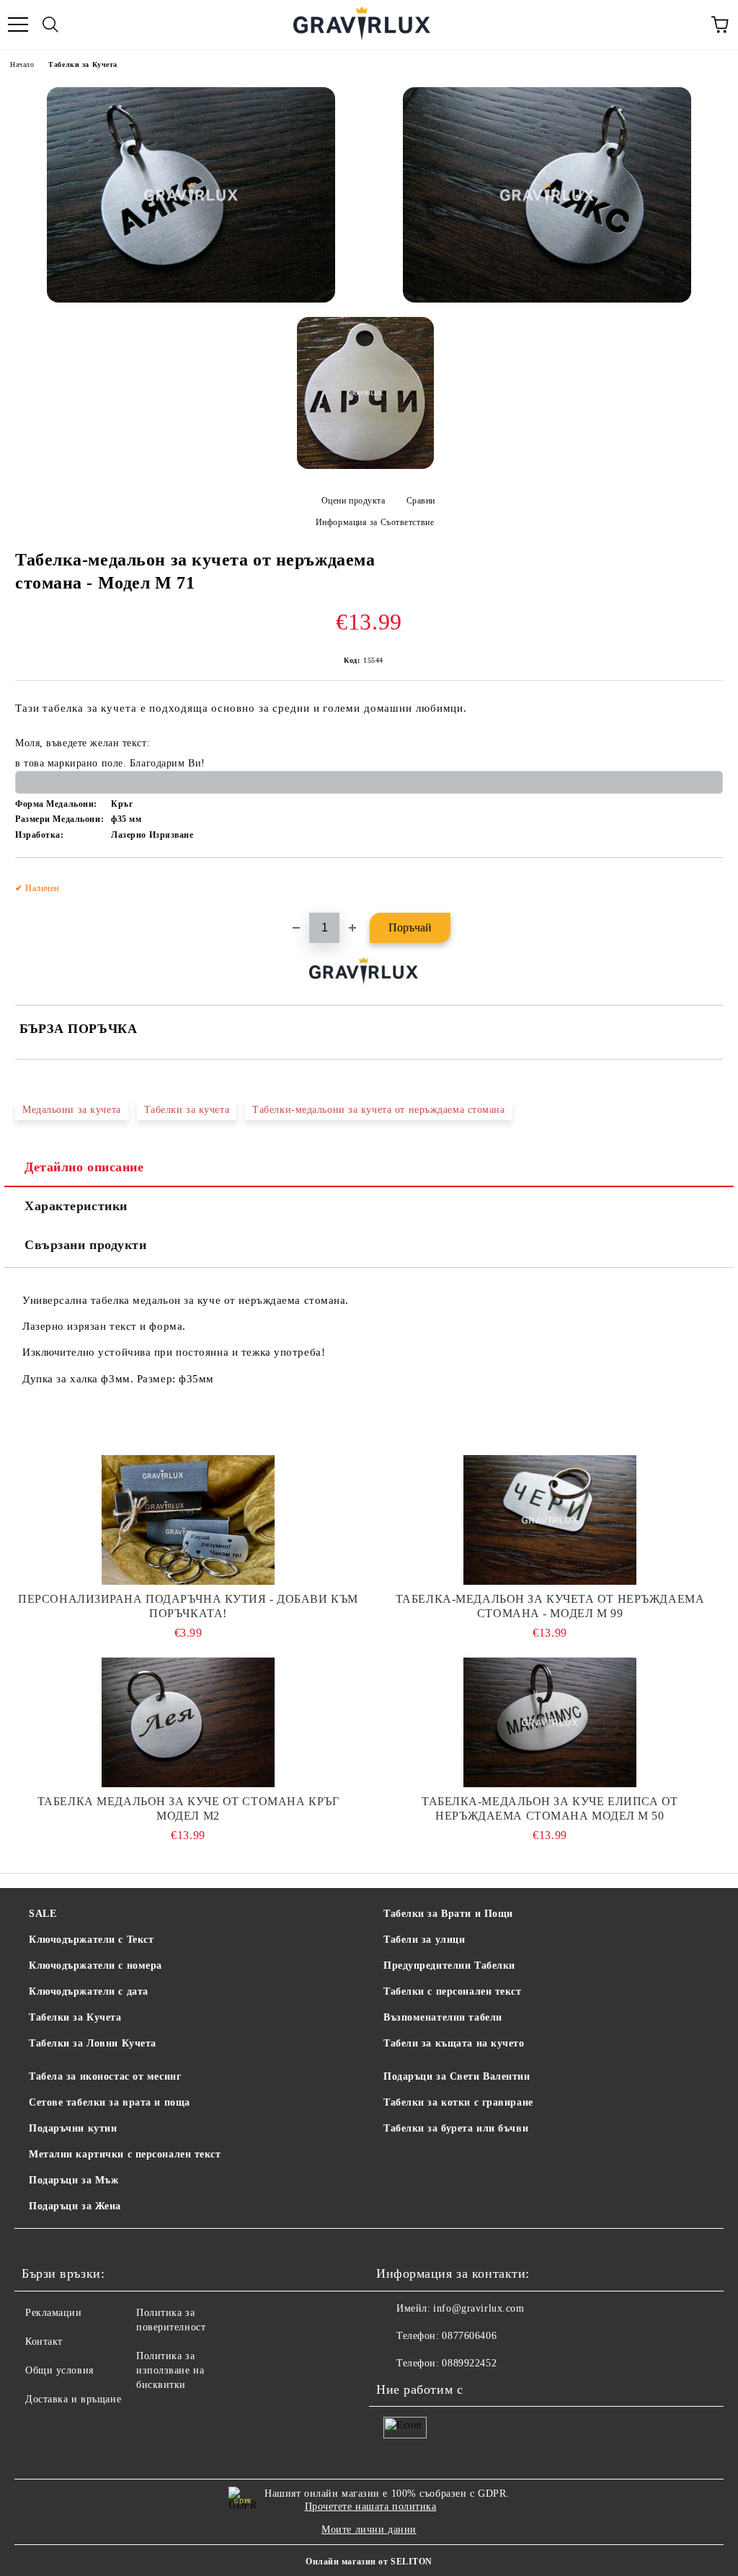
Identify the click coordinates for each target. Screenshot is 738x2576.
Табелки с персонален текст (453, 1991)
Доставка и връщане (73, 2399)
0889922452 (469, 2363)
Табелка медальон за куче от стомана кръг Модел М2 (188, 1808)
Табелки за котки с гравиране (458, 2102)
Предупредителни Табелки (449, 1965)
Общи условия (59, 2370)
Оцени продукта (353, 501)
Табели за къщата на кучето (454, 2043)
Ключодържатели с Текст (91, 1940)
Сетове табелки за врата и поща (110, 2102)
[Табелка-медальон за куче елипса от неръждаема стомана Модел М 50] (550, 1722)
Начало (22, 64)
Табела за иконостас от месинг (105, 2076)
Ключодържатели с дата (89, 1991)
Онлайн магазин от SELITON (369, 2562)
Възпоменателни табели (443, 2017)
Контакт (44, 2342)
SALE (43, 1914)
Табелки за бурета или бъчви (456, 2128)
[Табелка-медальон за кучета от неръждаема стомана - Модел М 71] (191, 195)
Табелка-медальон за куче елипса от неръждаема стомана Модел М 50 (550, 1808)
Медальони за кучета (72, 1110)
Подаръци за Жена (75, 2206)
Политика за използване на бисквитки (170, 2370)
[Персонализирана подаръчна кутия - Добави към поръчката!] (188, 1520)
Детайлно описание (84, 1167)
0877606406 (469, 2336)
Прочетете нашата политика (371, 2506)
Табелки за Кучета (83, 64)
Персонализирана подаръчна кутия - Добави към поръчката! (188, 1606)
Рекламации (54, 2313)
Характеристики (76, 1206)
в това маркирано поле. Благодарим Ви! (110, 763)
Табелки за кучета (187, 1110)
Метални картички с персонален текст (125, 2154)
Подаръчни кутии (73, 2128)
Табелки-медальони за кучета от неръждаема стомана (378, 1110)
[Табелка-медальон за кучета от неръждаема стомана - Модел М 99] (550, 1520)
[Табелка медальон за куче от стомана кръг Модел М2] (188, 1722)
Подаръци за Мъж (74, 2180)
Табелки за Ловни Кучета (93, 2043)
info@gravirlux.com (479, 2308)
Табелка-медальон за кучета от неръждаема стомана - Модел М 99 (550, 1606)
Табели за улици (424, 1940)
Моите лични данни (369, 2530)
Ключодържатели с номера (95, 1965)
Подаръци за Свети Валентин (457, 2076)
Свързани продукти (86, 1245)
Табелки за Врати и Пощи (448, 1914)
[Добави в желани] (702, 882)
